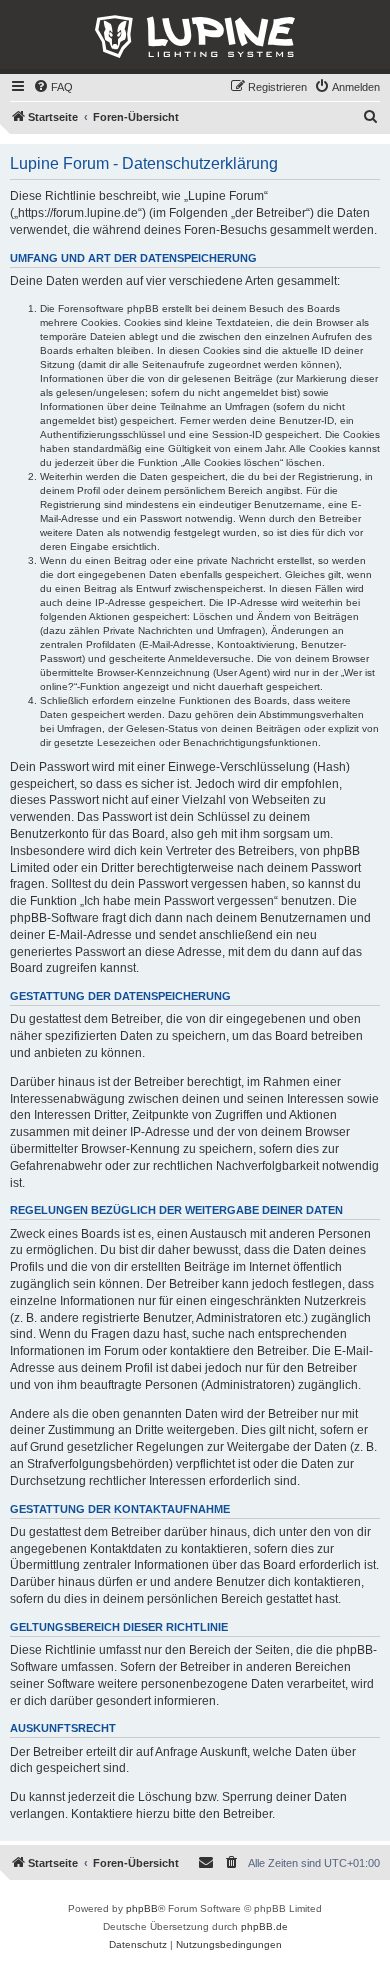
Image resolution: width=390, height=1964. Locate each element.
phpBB (142, 1908)
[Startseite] (195, 37)
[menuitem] (53, 87)
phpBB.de (264, 1926)
